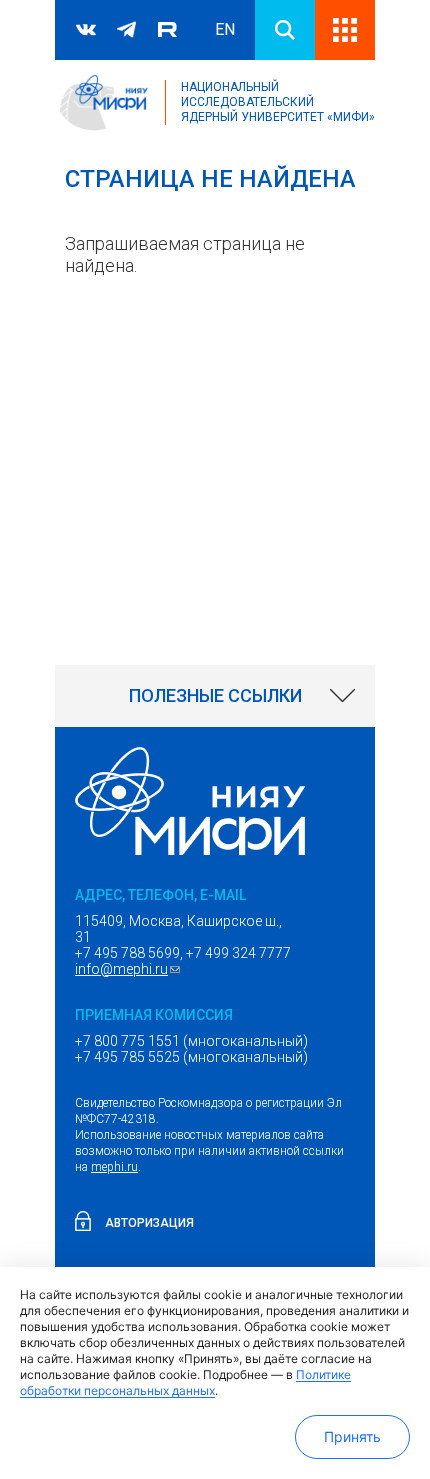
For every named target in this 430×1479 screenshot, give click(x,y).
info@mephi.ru (130, 969)
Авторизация (149, 1223)
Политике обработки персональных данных (185, 1382)
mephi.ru (114, 1167)
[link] (215, 696)
